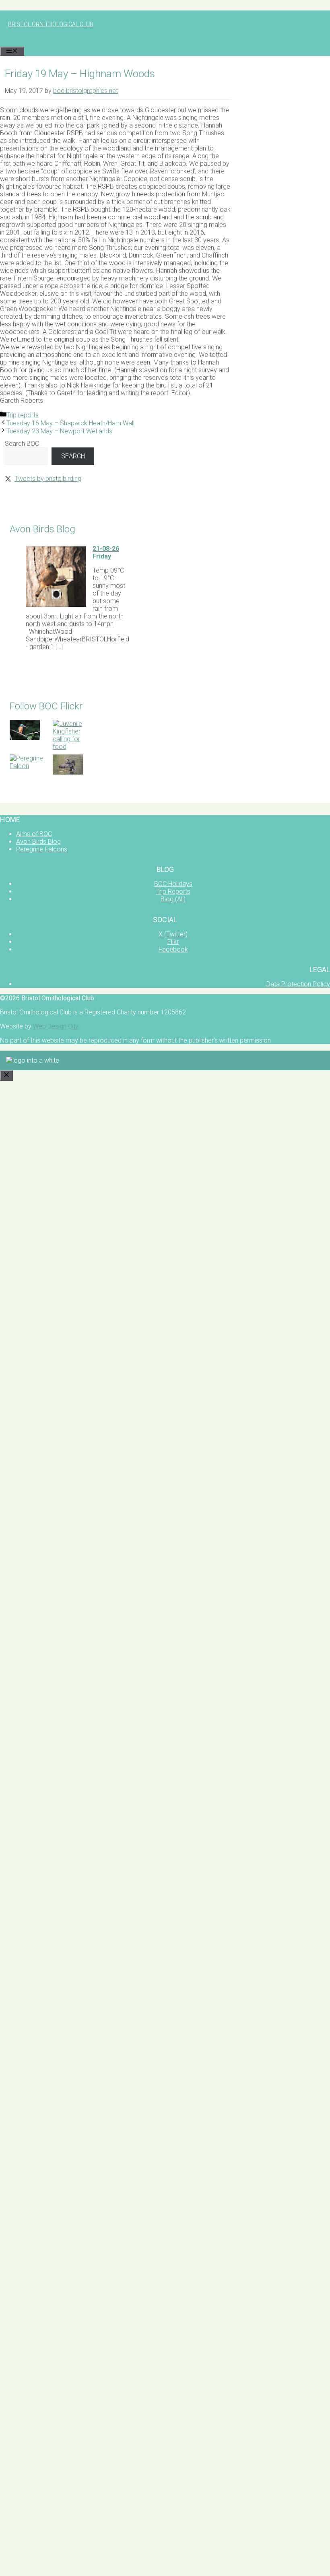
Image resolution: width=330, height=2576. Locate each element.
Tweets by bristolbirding (48, 479)
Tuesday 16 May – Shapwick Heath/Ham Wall (70, 423)
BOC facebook (26, 794)
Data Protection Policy (298, 984)
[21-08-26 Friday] (56, 605)
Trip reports (23, 415)
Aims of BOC (34, 834)
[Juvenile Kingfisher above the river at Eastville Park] (25, 738)
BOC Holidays (173, 884)
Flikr (173, 942)
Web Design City (56, 1026)
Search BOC (22, 444)
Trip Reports (173, 891)
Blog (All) (173, 899)
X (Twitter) (173, 934)
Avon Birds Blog (38, 842)
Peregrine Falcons (42, 849)
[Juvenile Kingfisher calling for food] (71, 747)
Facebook (173, 949)
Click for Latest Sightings (39, 497)
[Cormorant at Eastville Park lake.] (68, 772)
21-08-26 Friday (106, 552)
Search (73, 456)
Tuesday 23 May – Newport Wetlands (59, 431)
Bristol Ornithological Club (51, 24)
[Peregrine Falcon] (28, 766)
